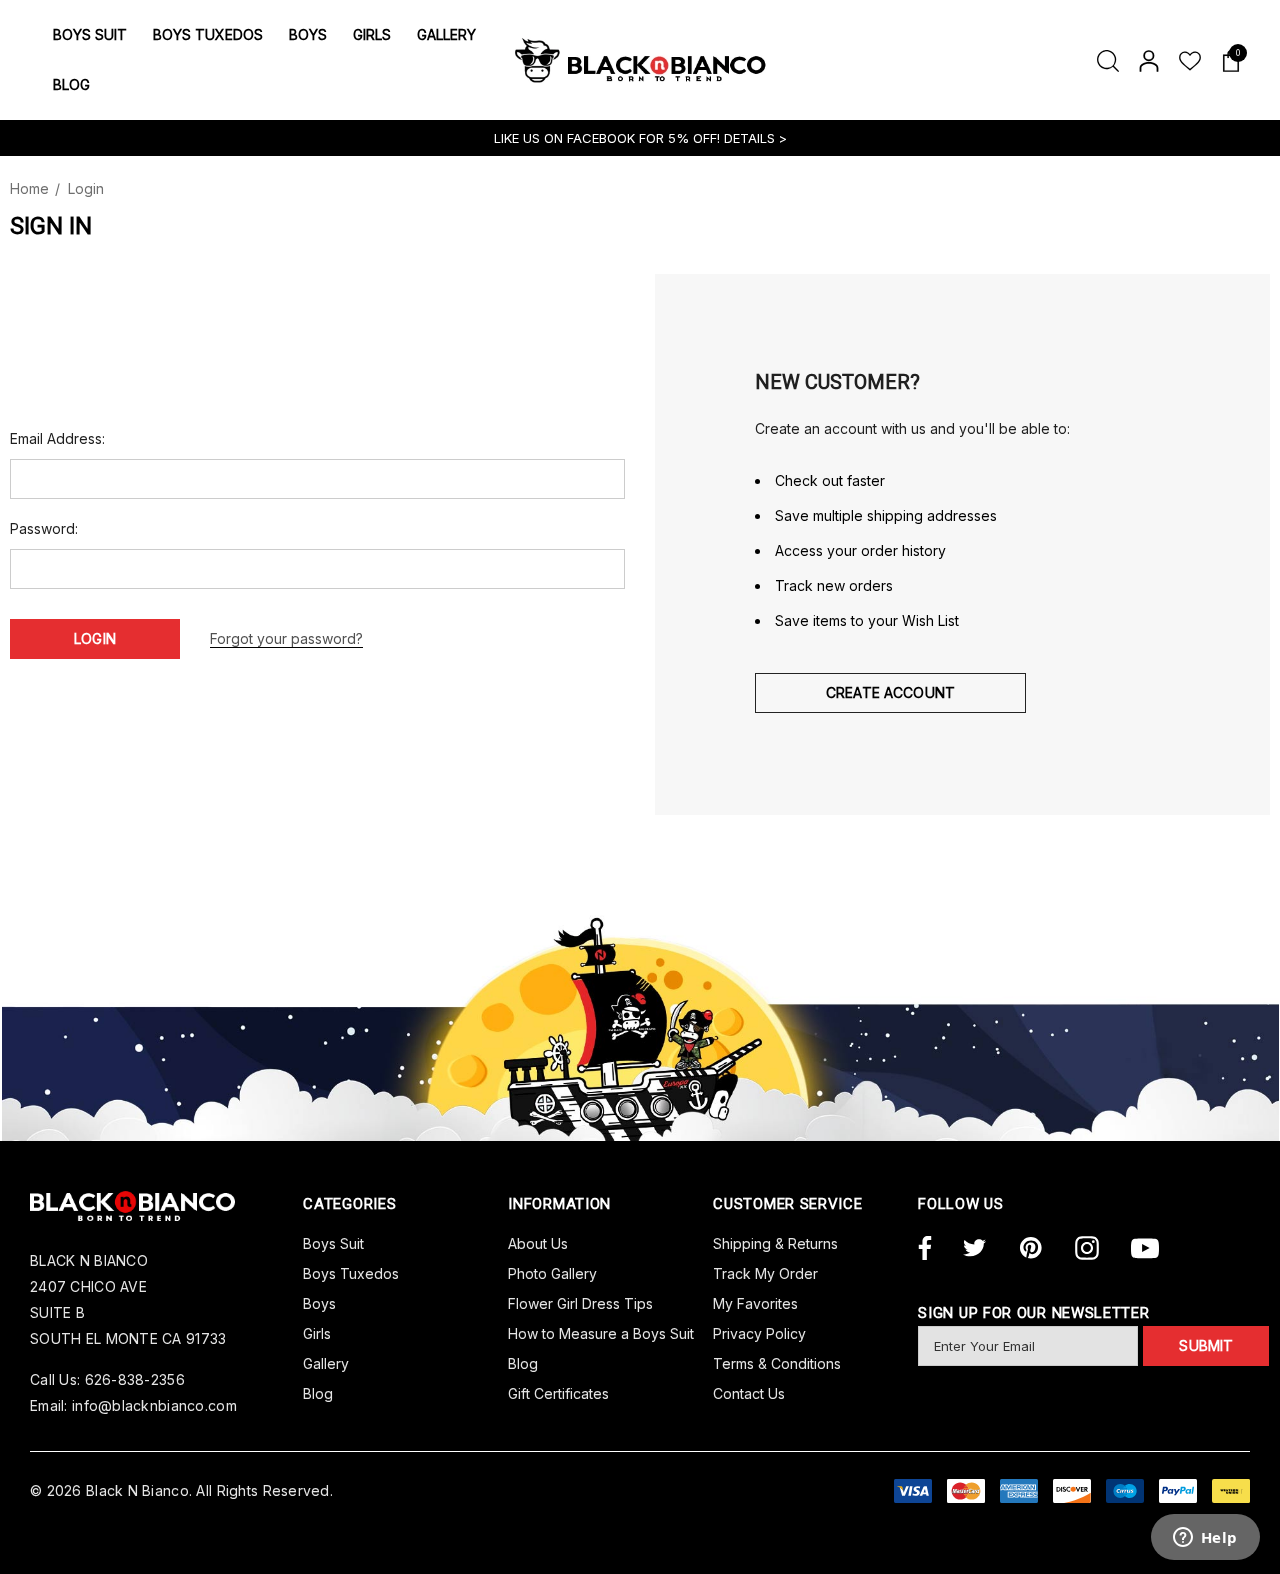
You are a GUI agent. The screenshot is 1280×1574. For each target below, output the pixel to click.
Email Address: (57, 438)
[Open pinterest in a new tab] (1031, 1249)
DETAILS (751, 138)
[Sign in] (1147, 60)
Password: (44, 528)
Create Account (890, 692)
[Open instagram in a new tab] (1087, 1249)
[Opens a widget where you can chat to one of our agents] (1205, 1539)
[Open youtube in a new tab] (1145, 1249)
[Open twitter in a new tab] (975, 1249)
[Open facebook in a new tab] (922, 1249)
